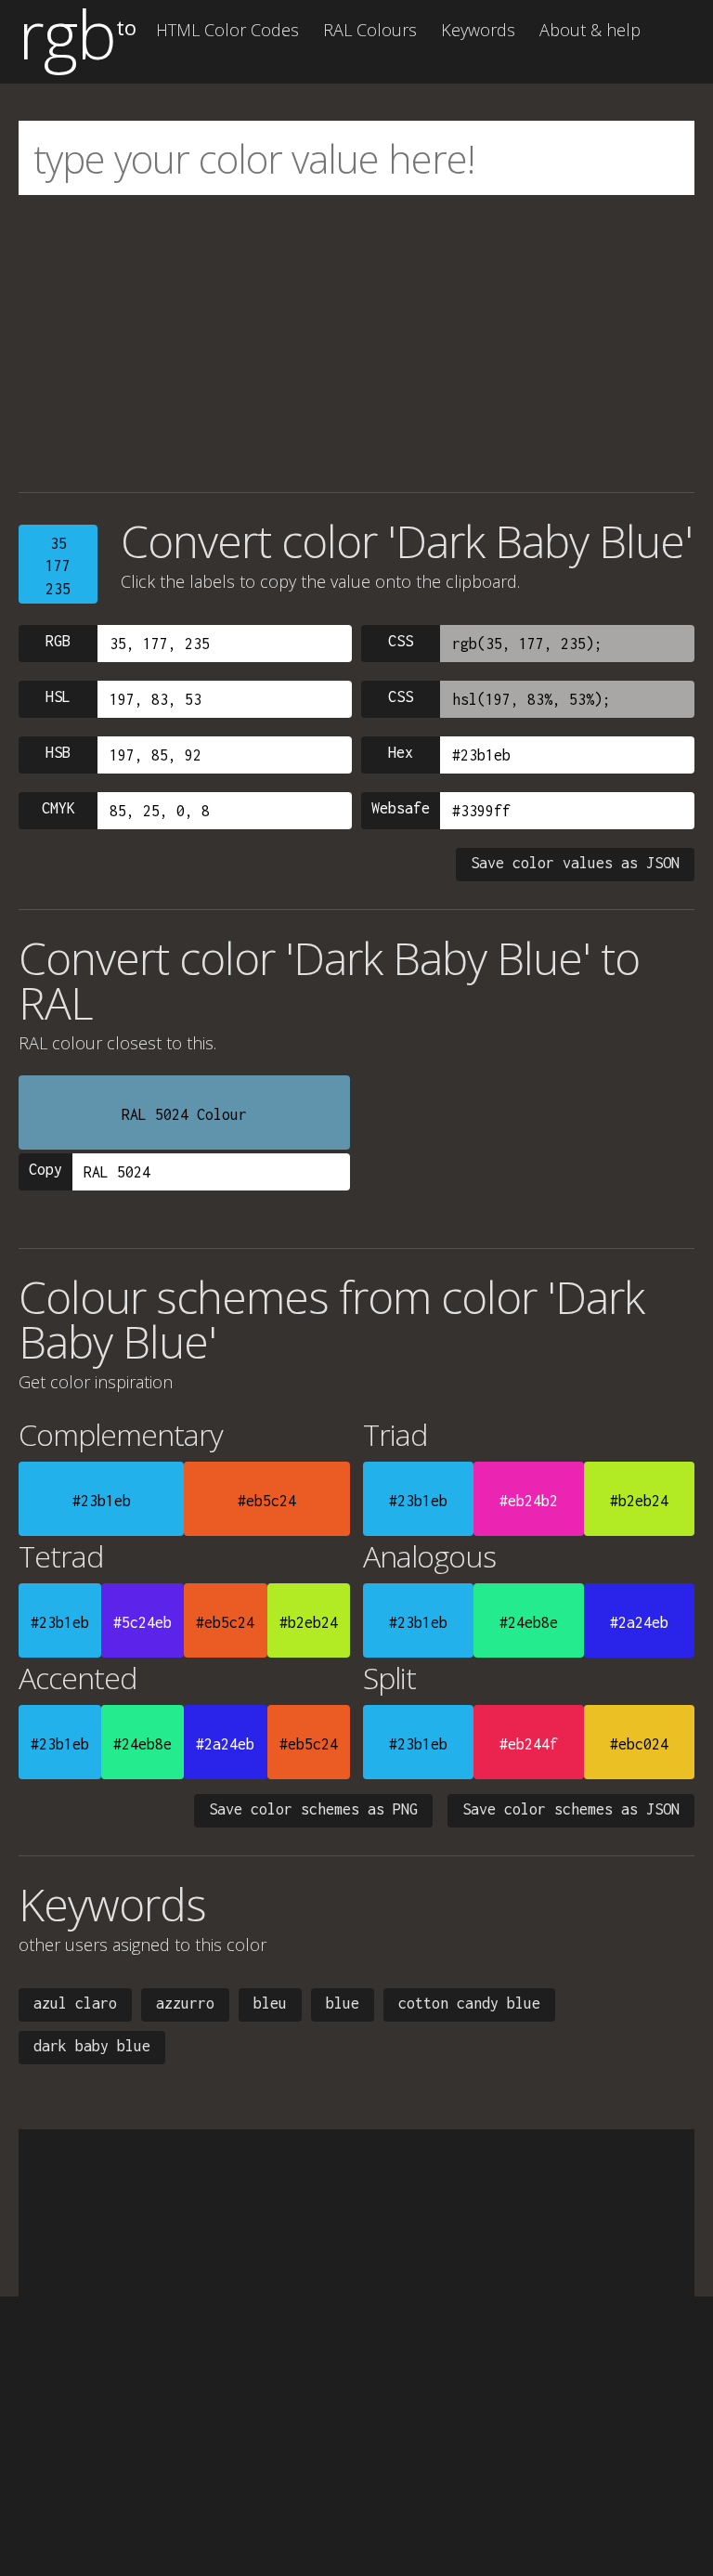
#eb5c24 (267, 1501)
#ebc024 (639, 1744)
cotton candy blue (469, 2003)
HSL (58, 696)
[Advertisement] (356, 344)
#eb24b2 (529, 1501)
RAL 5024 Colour (184, 1114)
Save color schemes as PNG (313, 1809)
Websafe (401, 808)
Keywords (478, 30)
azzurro (185, 2003)
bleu (270, 2003)
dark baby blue (92, 2046)
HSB (58, 752)
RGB (58, 641)
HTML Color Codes (227, 30)
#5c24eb (143, 1622)
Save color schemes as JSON (571, 1809)
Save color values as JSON (575, 863)
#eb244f (529, 1744)
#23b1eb (102, 1501)
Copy (45, 1169)
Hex (401, 752)
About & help (590, 30)
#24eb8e (529, 1622)
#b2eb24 (639, 1501)
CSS (401, 641)
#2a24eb (639, 1622)
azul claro (75, 2003)
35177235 (58, 566)
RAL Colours (370, 30)
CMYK (58, 808)
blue (343, 2003)
